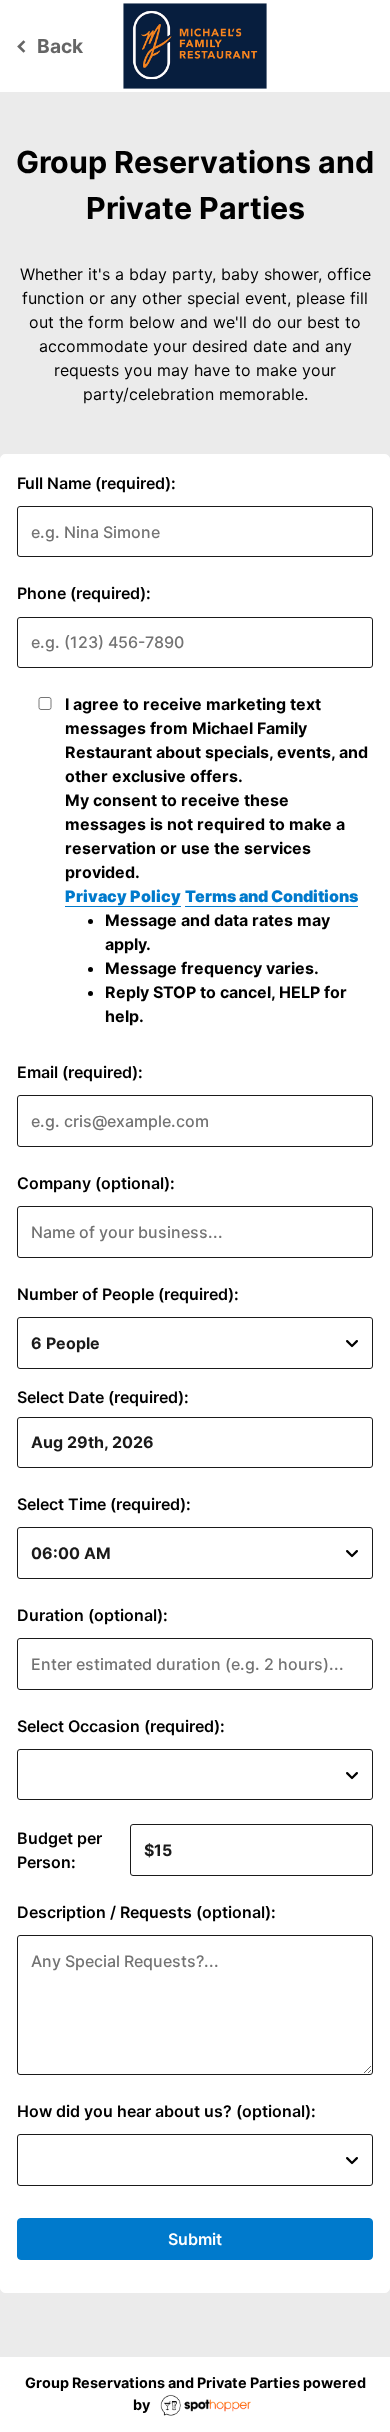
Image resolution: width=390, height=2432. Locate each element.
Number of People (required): (128, 1294)
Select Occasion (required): (121, 1726)
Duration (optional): (92, 1615)
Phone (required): (84, 593)
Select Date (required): (103, 1397)
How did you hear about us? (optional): (166, 2111)
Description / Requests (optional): (146, 1912)
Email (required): (80, 1072)
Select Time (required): (104, 1504)
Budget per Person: (59, 1850)
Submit (195, 2239)
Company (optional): (96, 1183)
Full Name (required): (96, 483)
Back (46, 46)
